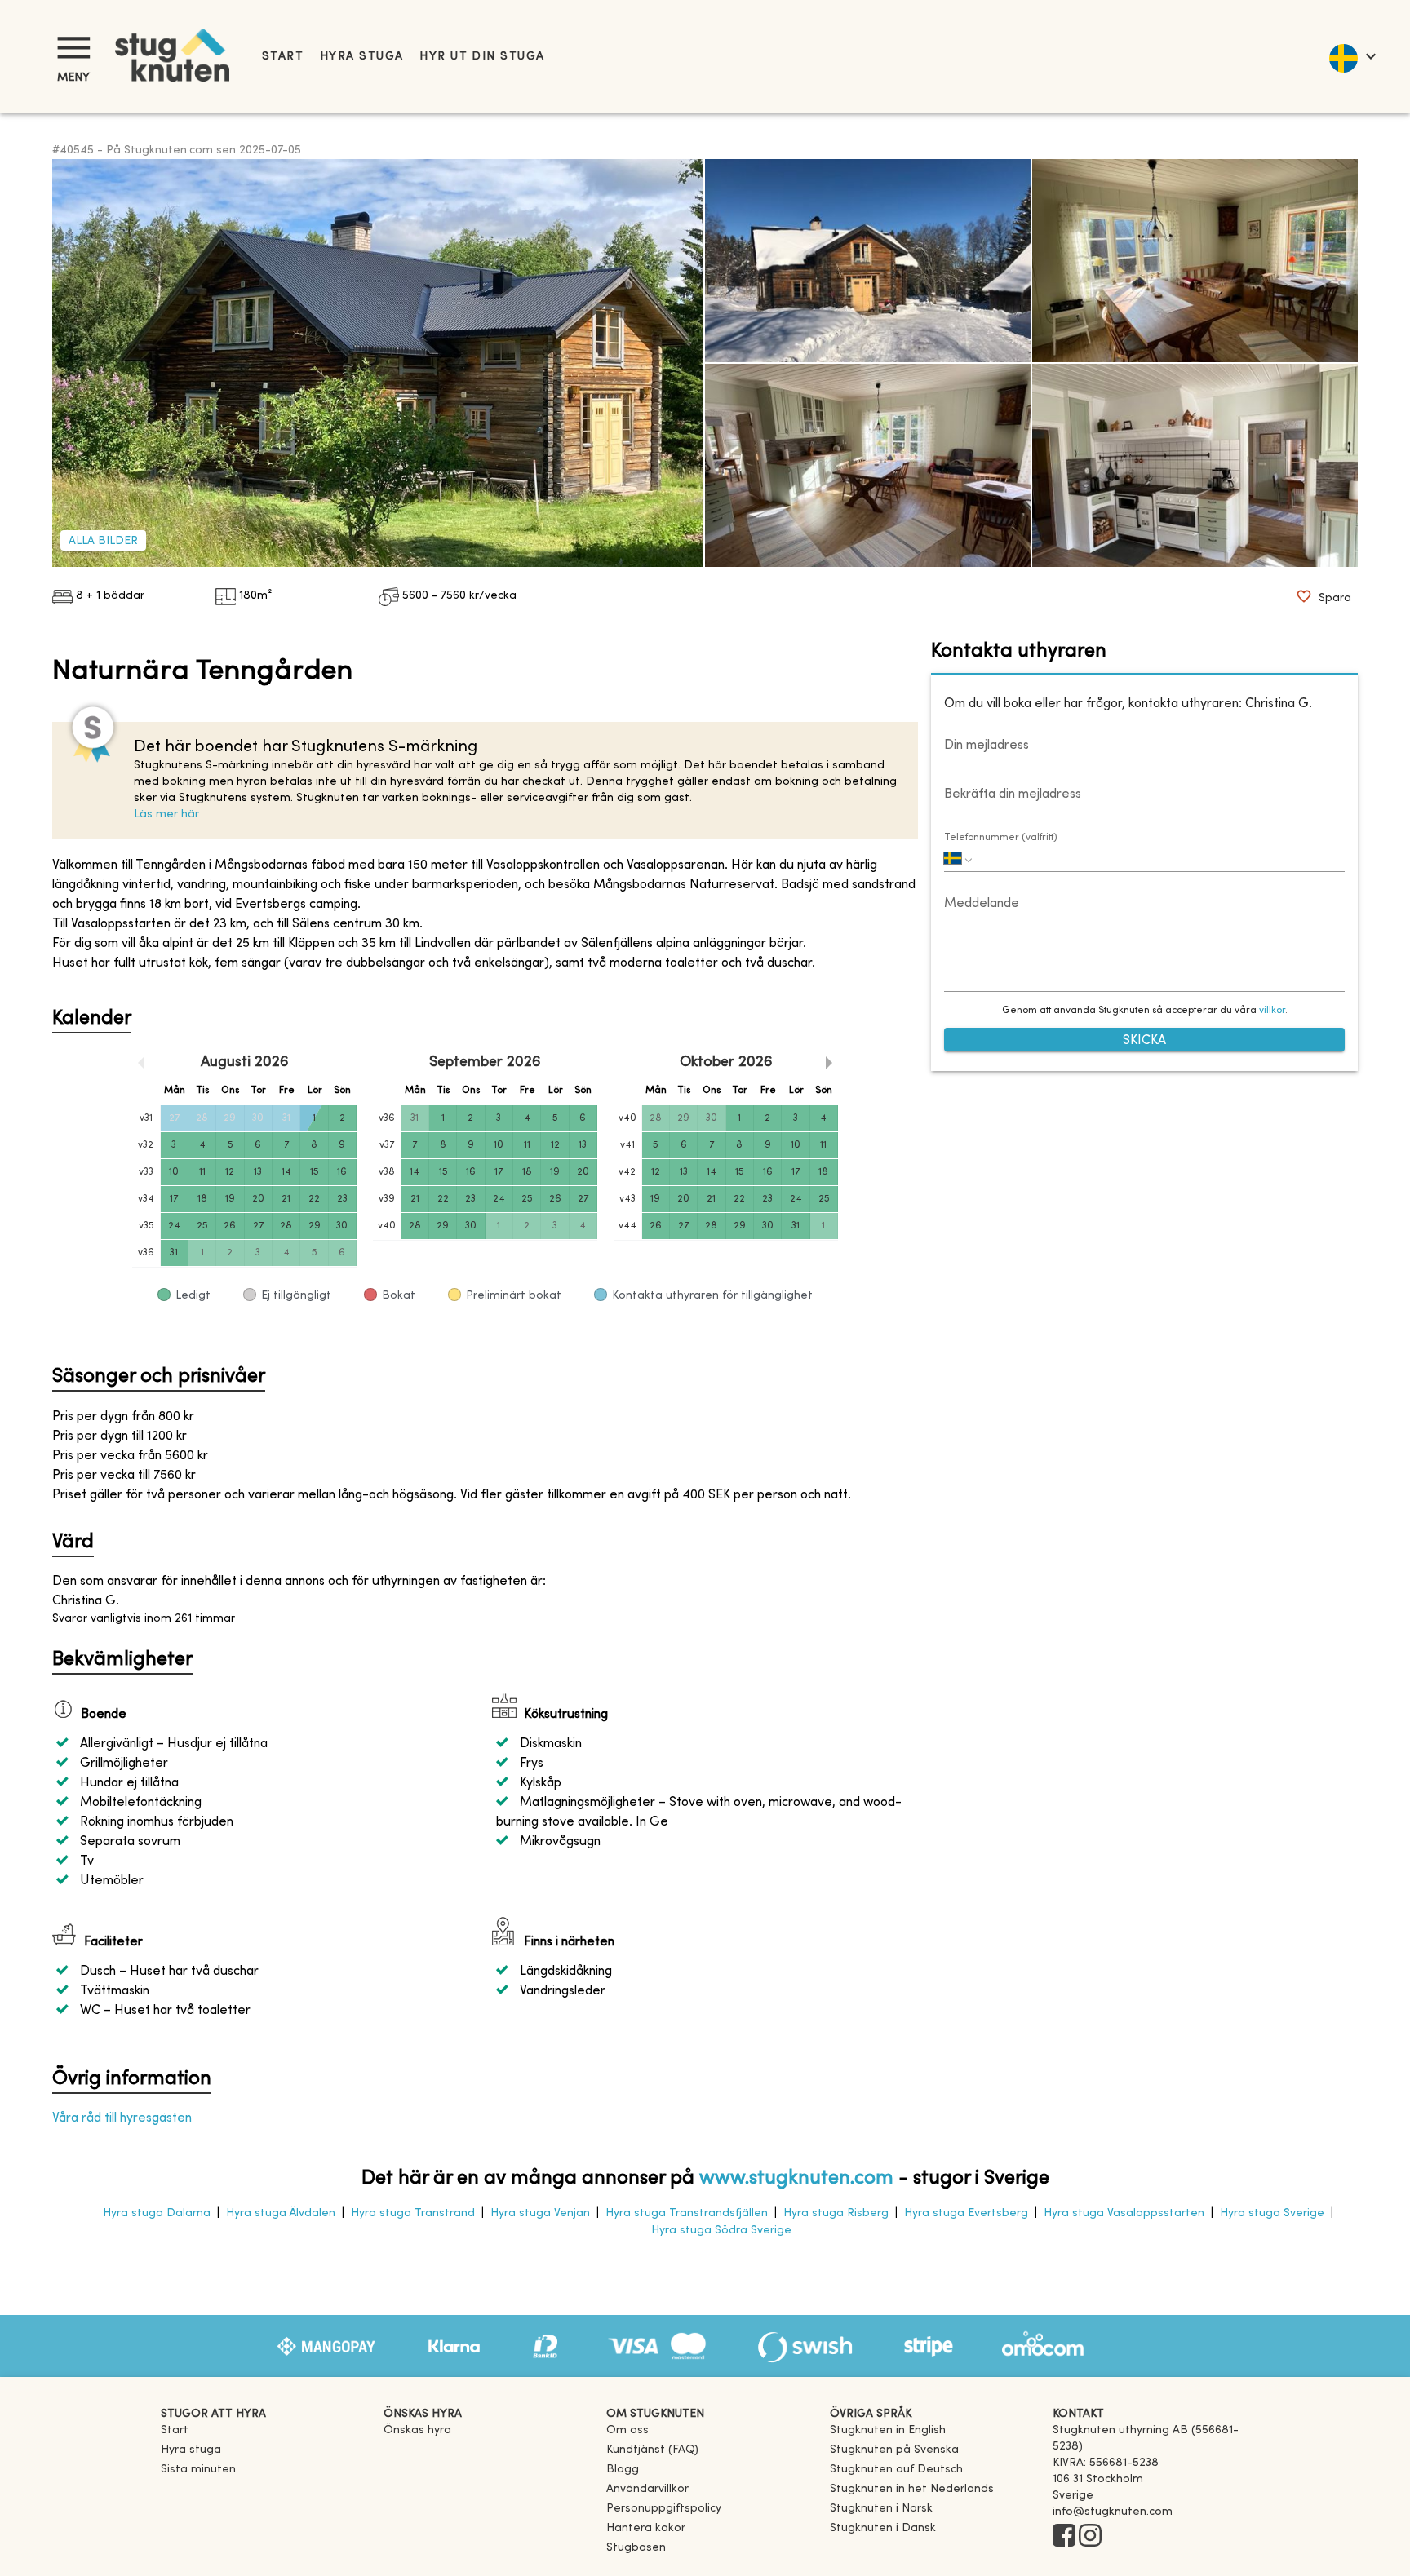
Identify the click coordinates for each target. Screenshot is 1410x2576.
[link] (888, 2430)
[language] (1352, 56)
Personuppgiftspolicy (664, 2509)
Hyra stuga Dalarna (157, 2213)
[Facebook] (1064, 2537)
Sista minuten (198, 2470)
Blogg (623, 2470)
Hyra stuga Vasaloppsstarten (1124, 2213)
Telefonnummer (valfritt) (1001, 838)
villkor (1272, 1011)
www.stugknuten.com (796, 2179)
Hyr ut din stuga (482, 57)
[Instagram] (1090, 2537)
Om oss (627, 2430)
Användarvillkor (647, 2489)
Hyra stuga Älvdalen (281, 2213)
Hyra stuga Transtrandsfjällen (687, 2213)
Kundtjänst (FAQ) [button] (652, 2450)
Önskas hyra (417, 2430)
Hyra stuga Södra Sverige (721, 2231)
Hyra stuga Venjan (540, 2213)
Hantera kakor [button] (646, 2528)
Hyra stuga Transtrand (413, 2213)
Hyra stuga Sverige (1272, 2213)
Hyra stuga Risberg (836, 2213)
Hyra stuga (361, 57)
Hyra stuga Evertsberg (966, 2213)
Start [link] (283, 57)
